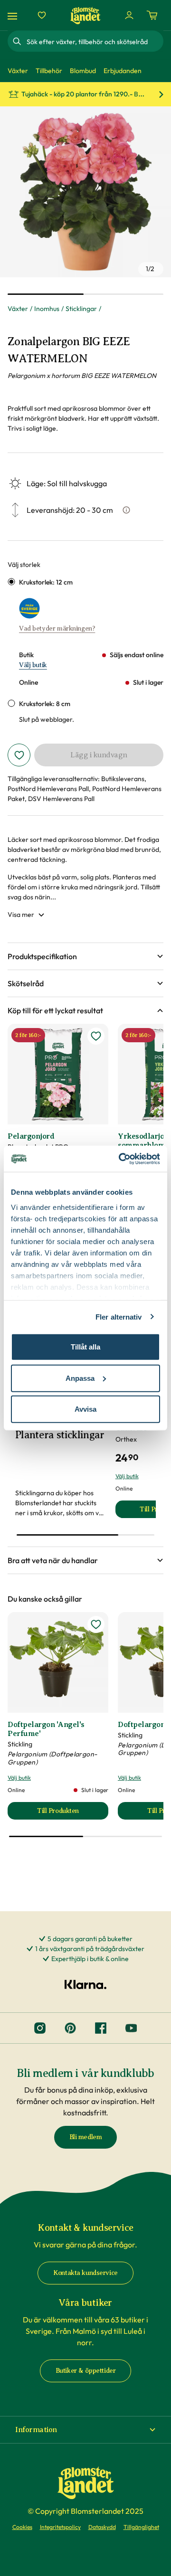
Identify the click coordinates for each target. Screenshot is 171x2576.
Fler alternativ (119, 1316)
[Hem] (85, 15)
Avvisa (85, 1409)
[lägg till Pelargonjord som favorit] (96, 1036)
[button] (85, 956)
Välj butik (33, 665)
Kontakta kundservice (85, 2273)
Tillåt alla (85, 1347)
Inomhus (47, 309)
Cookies (22, 2527)
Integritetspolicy (60, 2527)
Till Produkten (73, 1813)
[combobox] (94, 41)
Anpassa (80, 1378)
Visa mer (21, 915)
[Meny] (14, 15)
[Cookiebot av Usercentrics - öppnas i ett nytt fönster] (121, 1159)
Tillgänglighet (141, 2527)
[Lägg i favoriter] (19, 755)
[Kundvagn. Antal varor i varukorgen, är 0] (152, 15)
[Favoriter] (42, 15)
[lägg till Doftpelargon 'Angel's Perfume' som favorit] (96, 1624)
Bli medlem (86, 2137)
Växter (18, 309)
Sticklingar (81, 309)
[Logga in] (129, 15)
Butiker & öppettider (86, 2371)
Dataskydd (102, 2527)
